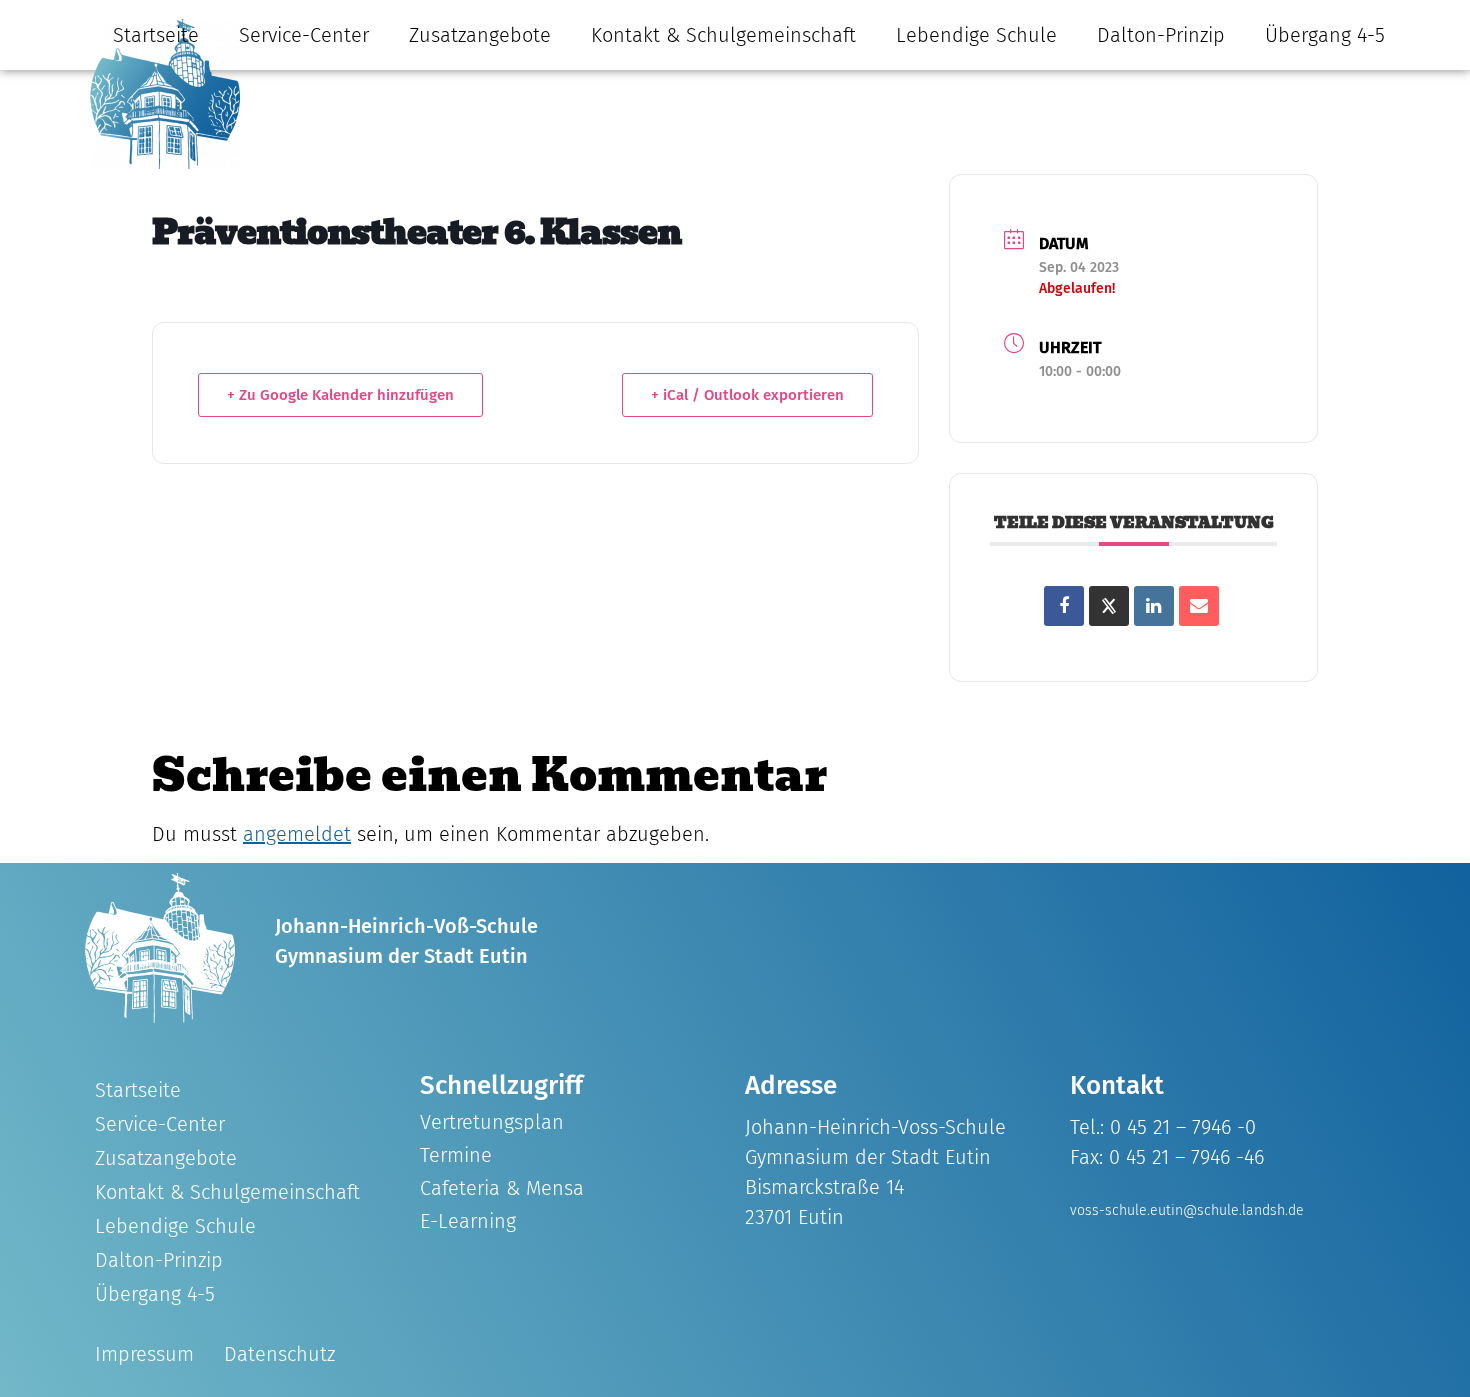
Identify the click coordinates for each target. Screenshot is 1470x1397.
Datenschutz (279, 1354)
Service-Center (304, 35)
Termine (456, 1155)
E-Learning (468, 1221)
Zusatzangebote (480, 35)
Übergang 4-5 (1325, 35)
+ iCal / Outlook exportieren (747, 395)
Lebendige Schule (976, 35)
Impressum (144, 1354)
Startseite (156, 35)
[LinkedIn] (1154, 606)
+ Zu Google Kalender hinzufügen (340, 395)
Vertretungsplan (492, 1122)
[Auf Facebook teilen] (1064, 606)
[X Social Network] (1109, 606)
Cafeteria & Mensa (502, 1188)
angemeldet (297, 834)
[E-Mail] (1199, 606)
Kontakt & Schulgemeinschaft (723, 35)
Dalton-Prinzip (1161, 35)
